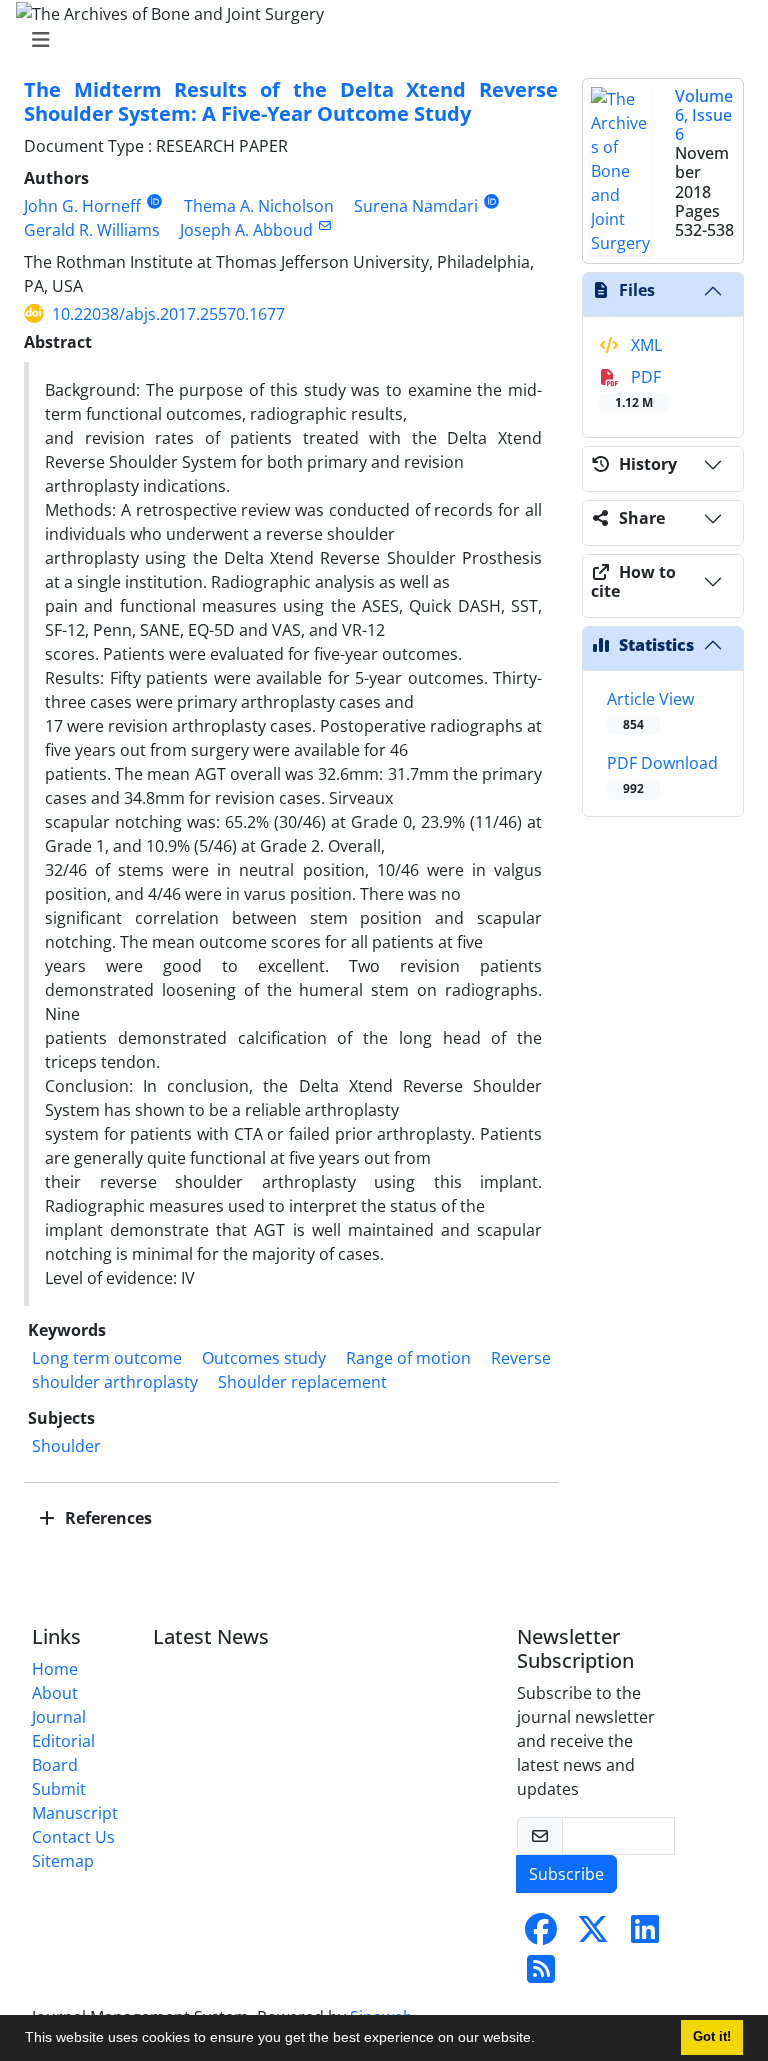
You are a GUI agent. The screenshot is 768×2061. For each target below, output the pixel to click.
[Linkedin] (645, 1935)
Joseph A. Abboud (246, 230)
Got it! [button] (712, 2037)
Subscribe (566, 1874)
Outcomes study (264, 1358)
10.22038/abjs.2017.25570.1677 (168, 314)
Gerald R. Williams (92, 230)
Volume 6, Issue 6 (704, 115)
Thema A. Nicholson (259, 206)
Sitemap (63, 1861)
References (106, 1518)
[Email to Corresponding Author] (324, 225)
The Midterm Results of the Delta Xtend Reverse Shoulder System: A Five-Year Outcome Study (291, 101)
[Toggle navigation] (378, 40)
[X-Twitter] (593, 1935)
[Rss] (541, 1975)
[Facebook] (541, 1935)
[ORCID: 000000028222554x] (491, 201)
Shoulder (66, 1446)
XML (644, 345)
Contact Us (73, 1837)
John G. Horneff (82, 206)
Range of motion (408, 1358)
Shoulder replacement (302, 1382)
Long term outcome (107, 1358)
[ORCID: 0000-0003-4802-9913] (154, 201)
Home (55, 1669)
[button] (542, 2040)
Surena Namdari (416, 206)
